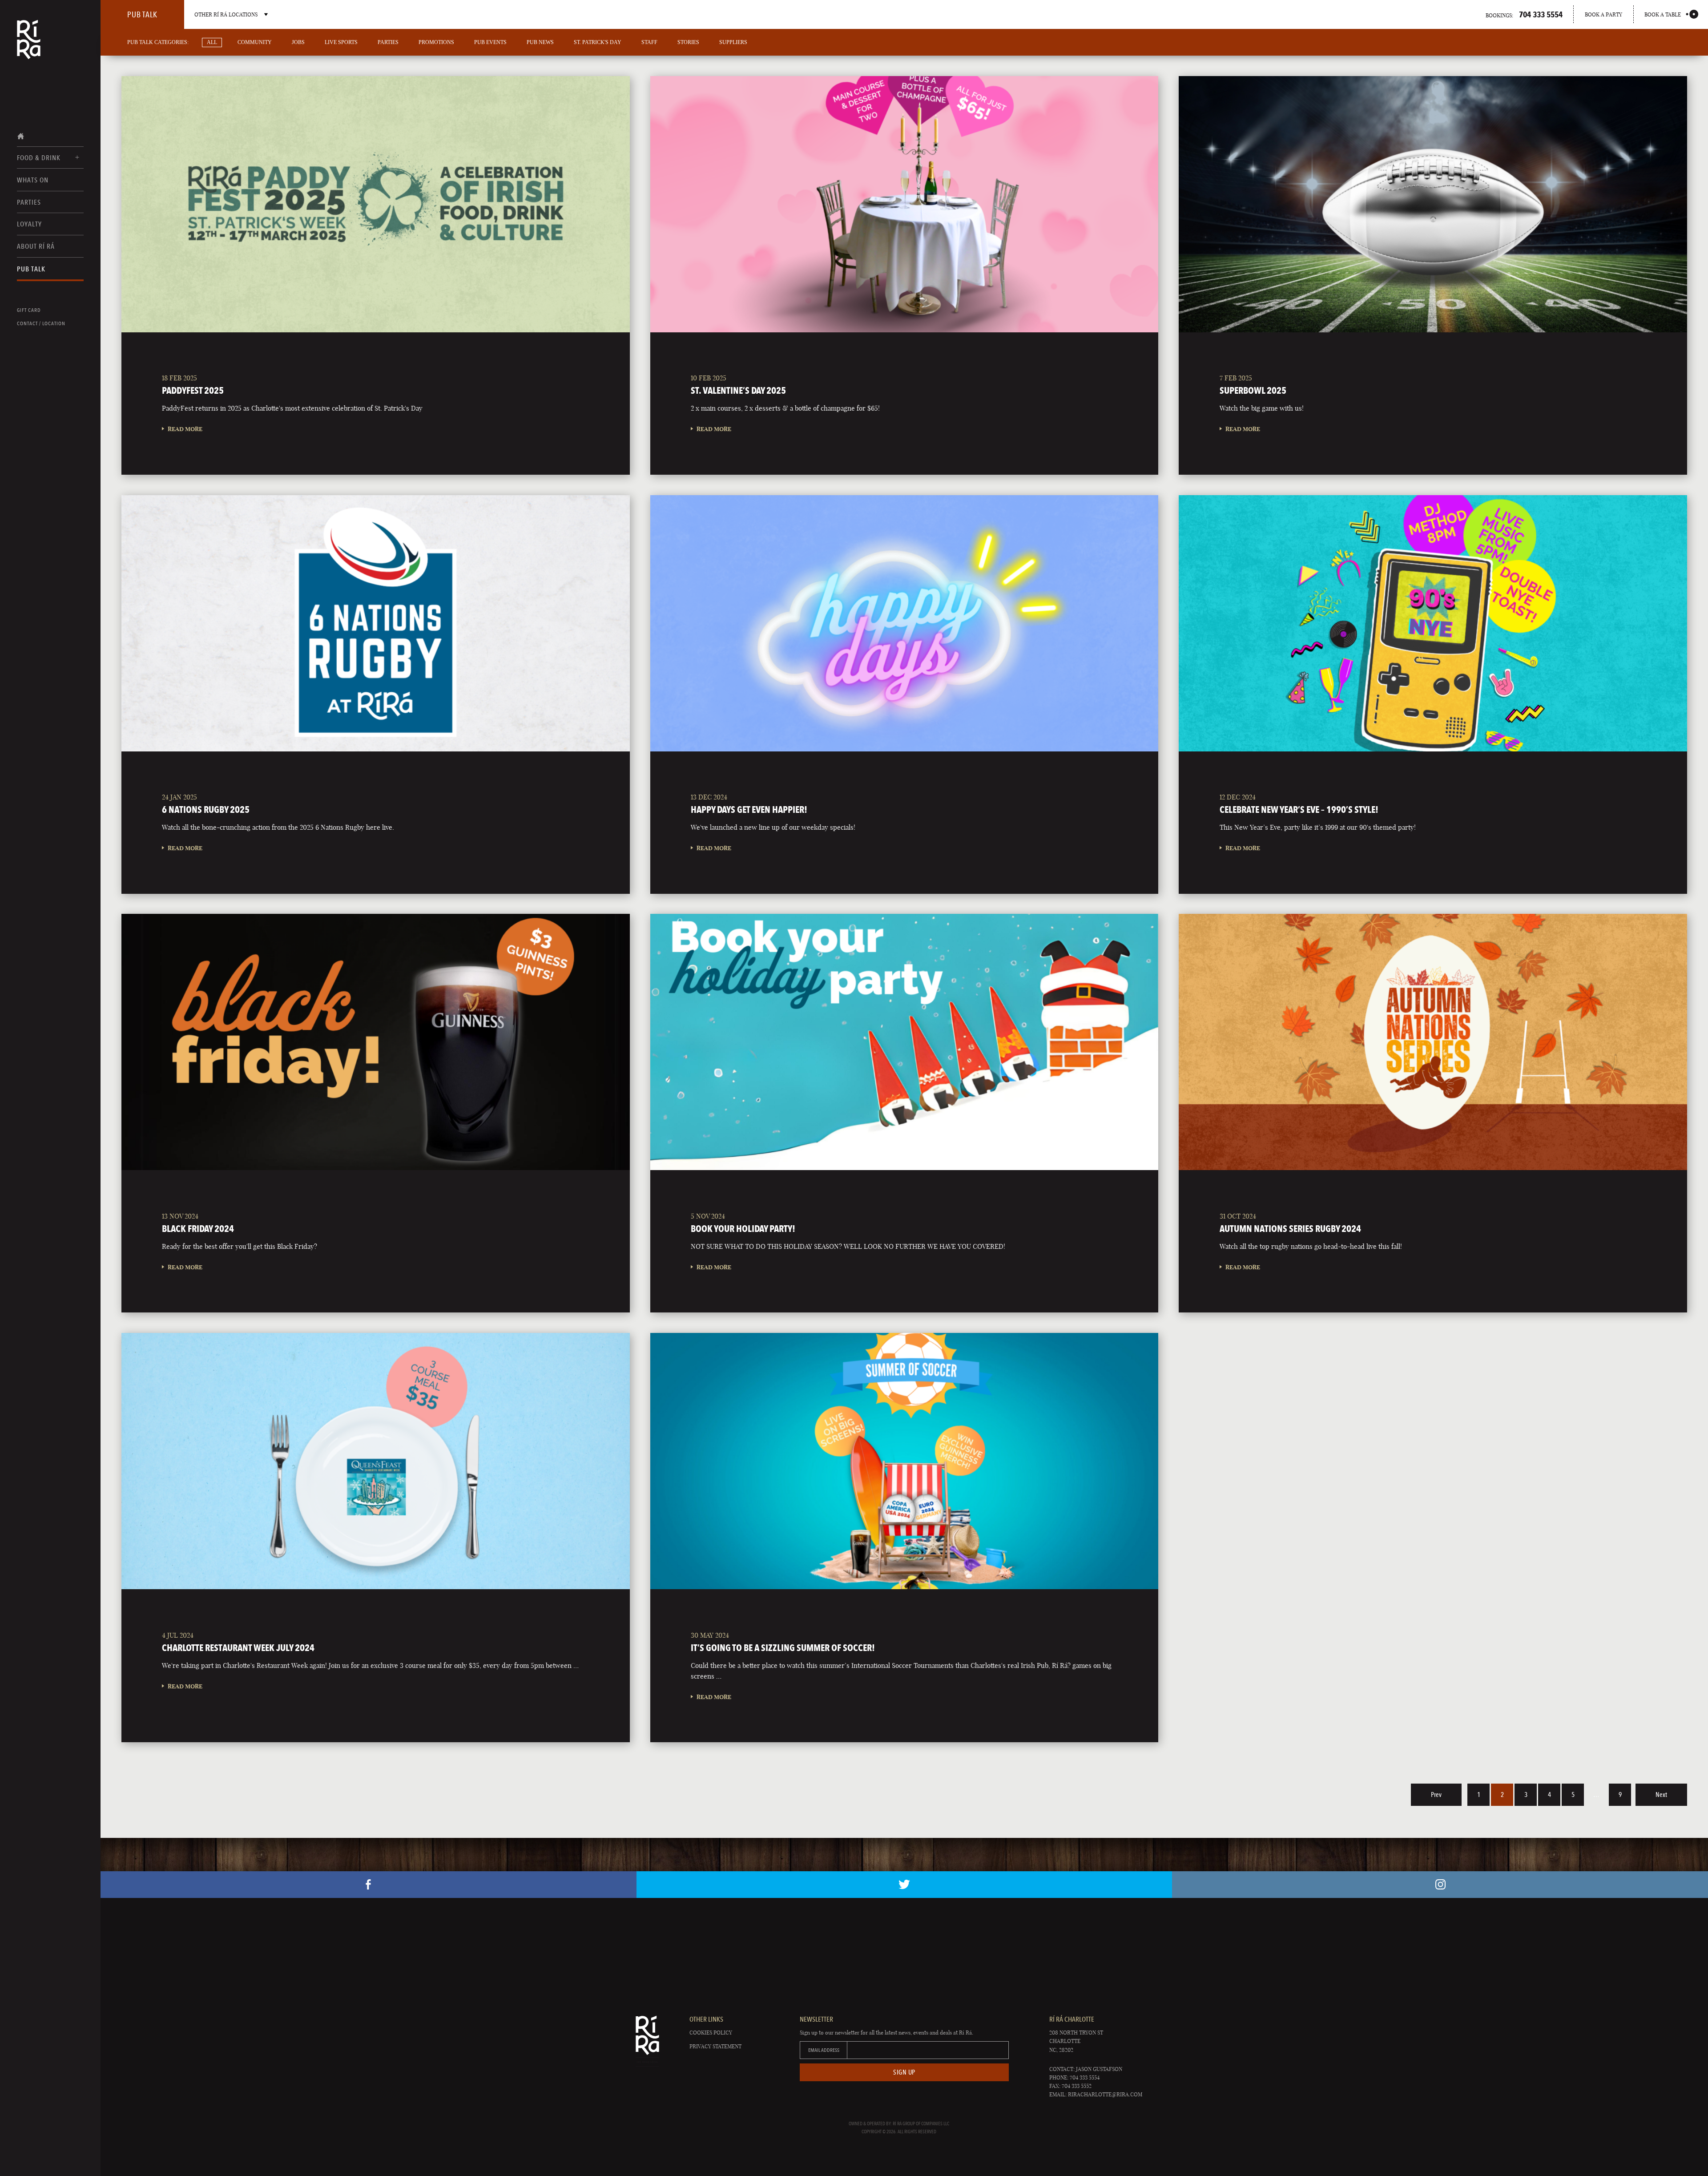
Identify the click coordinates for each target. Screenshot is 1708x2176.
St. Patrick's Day (598, 42)
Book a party (1603, 14)
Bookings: (1524, 14)
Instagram (1440, 1885)
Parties (29, 202)
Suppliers (733, 42)
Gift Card (29, 310)
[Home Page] (29, 45)
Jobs (298, 42)
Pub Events (490, 42)
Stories (688, 42)
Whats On (33, 180)
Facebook (369, 1885)
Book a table (1663, 14)
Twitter (904, 1885)
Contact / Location (41, 323)
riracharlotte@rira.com (1105, 2094)
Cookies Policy (711, 2033)
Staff (649, 42)
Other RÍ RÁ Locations (226, 14)
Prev (1436, 1795)
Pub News (540, 42)
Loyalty (29, 224)
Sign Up (904, 2072)
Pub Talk (31, 269)
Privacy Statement (715, 2046)
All (212, 42)
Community (255, 42)
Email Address (824, 2050)
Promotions (436, 42)
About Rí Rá (36, 246)
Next (1661, 1795)
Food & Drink (39, 158)
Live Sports (341, 42)
